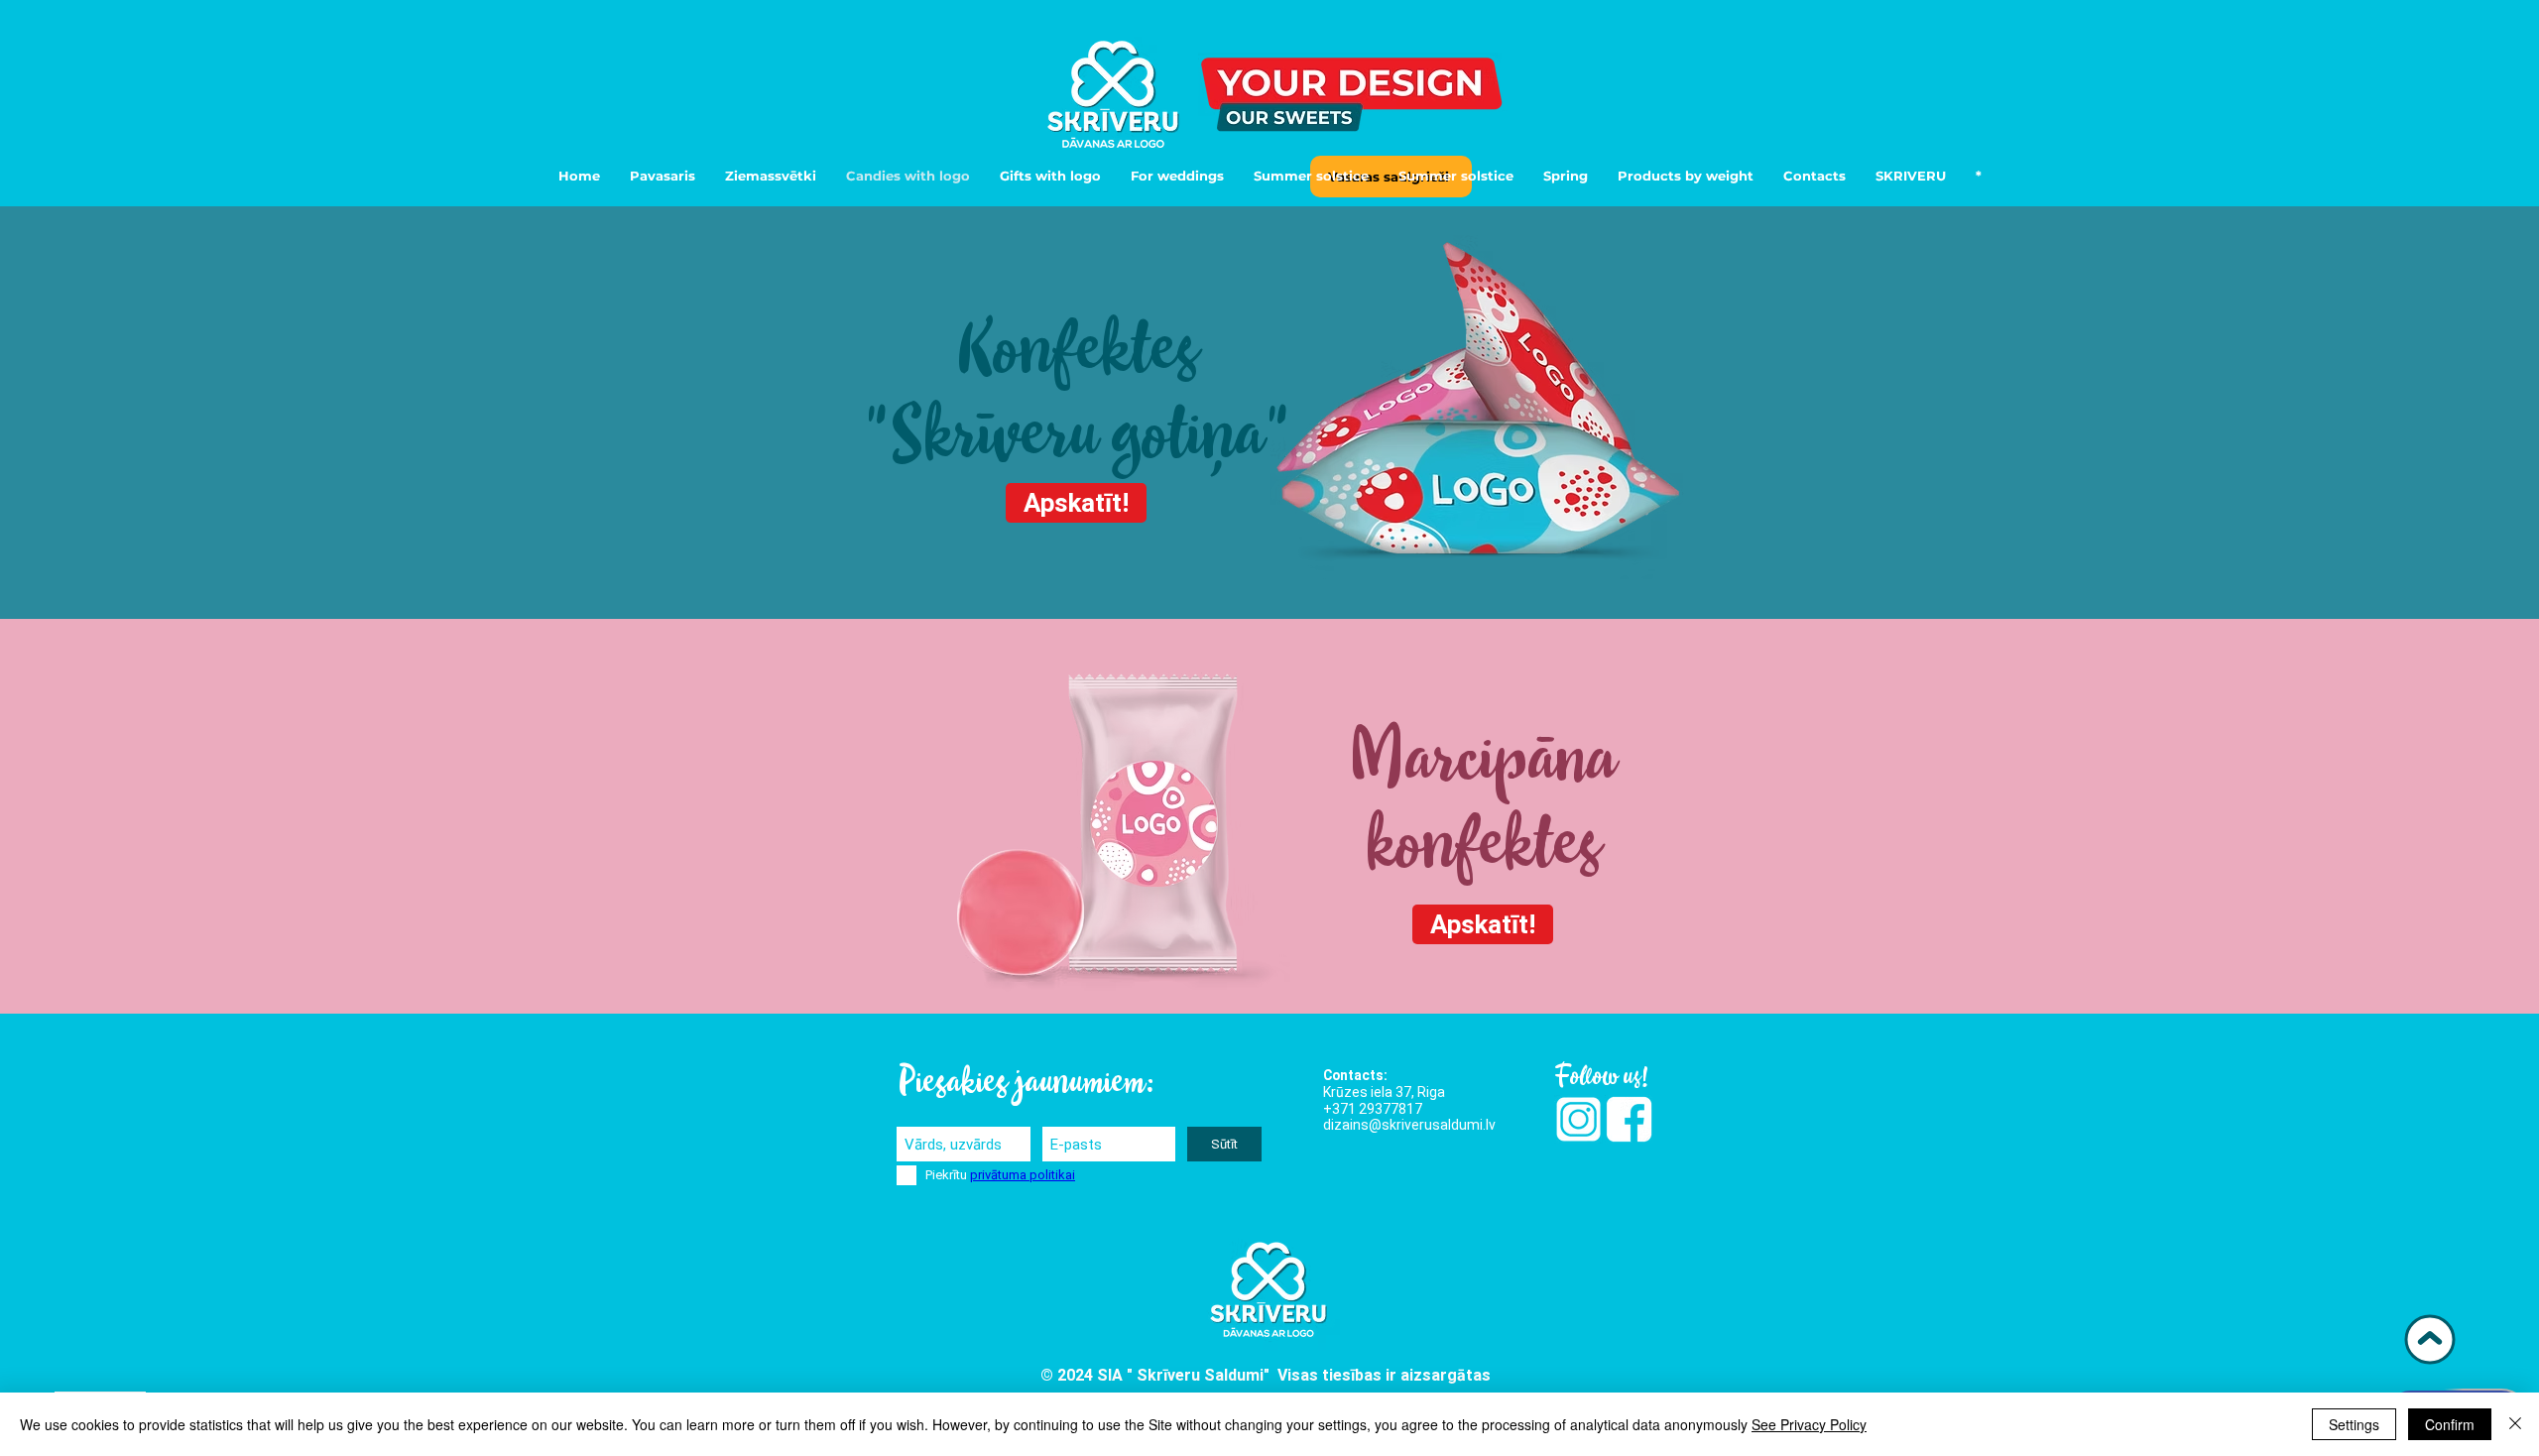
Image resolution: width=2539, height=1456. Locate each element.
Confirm (2450, 1424)
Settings (2354, 1424)
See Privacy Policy (1809, 1424)
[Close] (2515, 1424)
